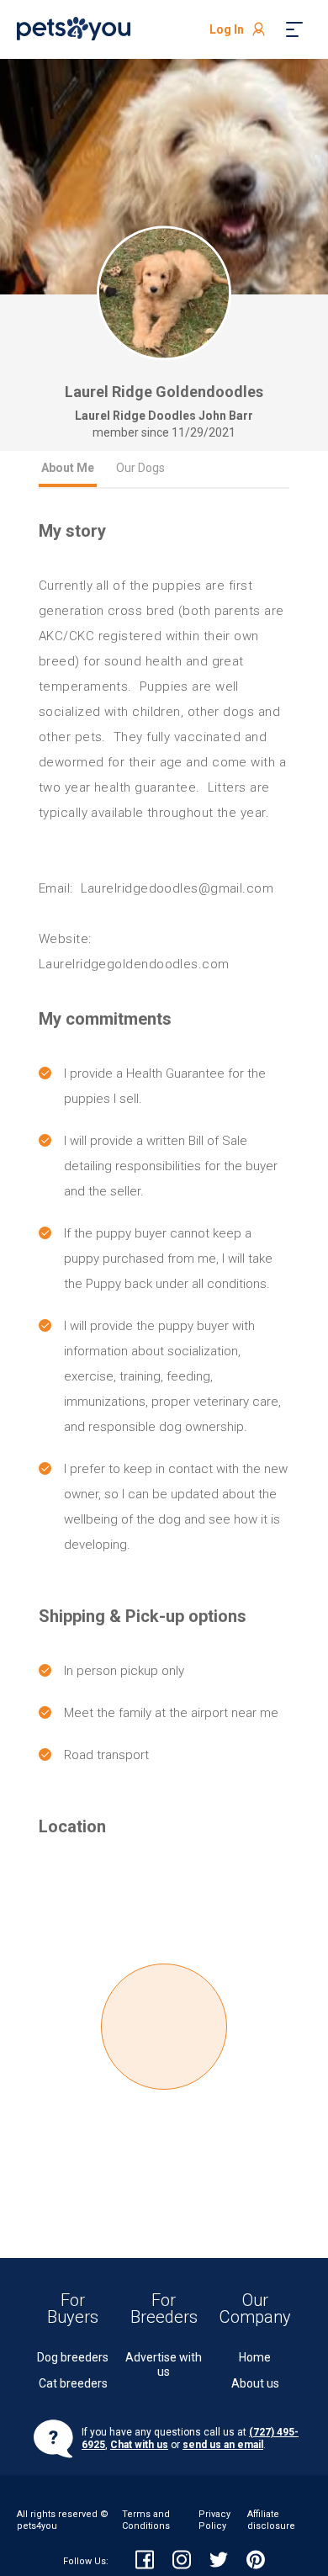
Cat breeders (73, 2383)
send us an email (223, 2445)
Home (255, 2357)
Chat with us (139, 2445)
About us (255, 2383)
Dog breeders (73, 2357)
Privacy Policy (214, 2520)
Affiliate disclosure (271, 2520)
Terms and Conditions (146, 2520)
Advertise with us (164, 2364)
